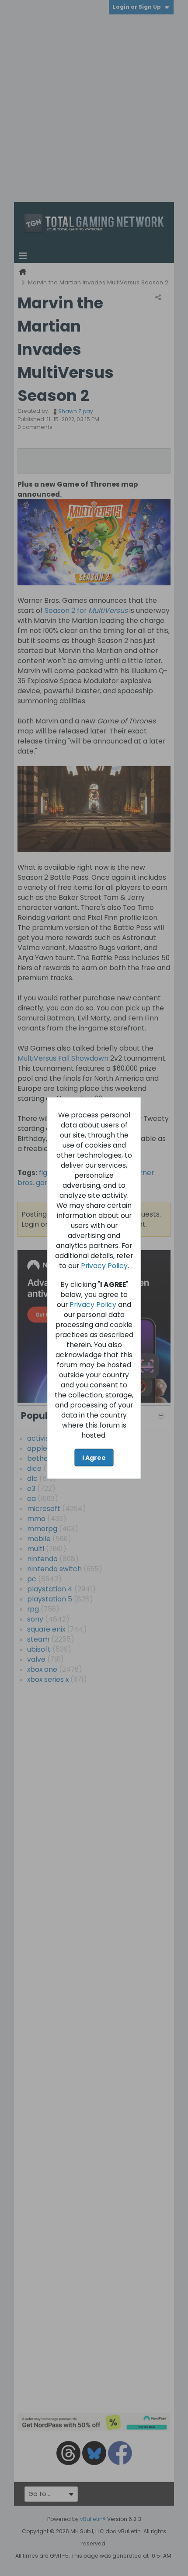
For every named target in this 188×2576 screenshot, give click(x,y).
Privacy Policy (104, 1265)
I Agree (94, 1457)
